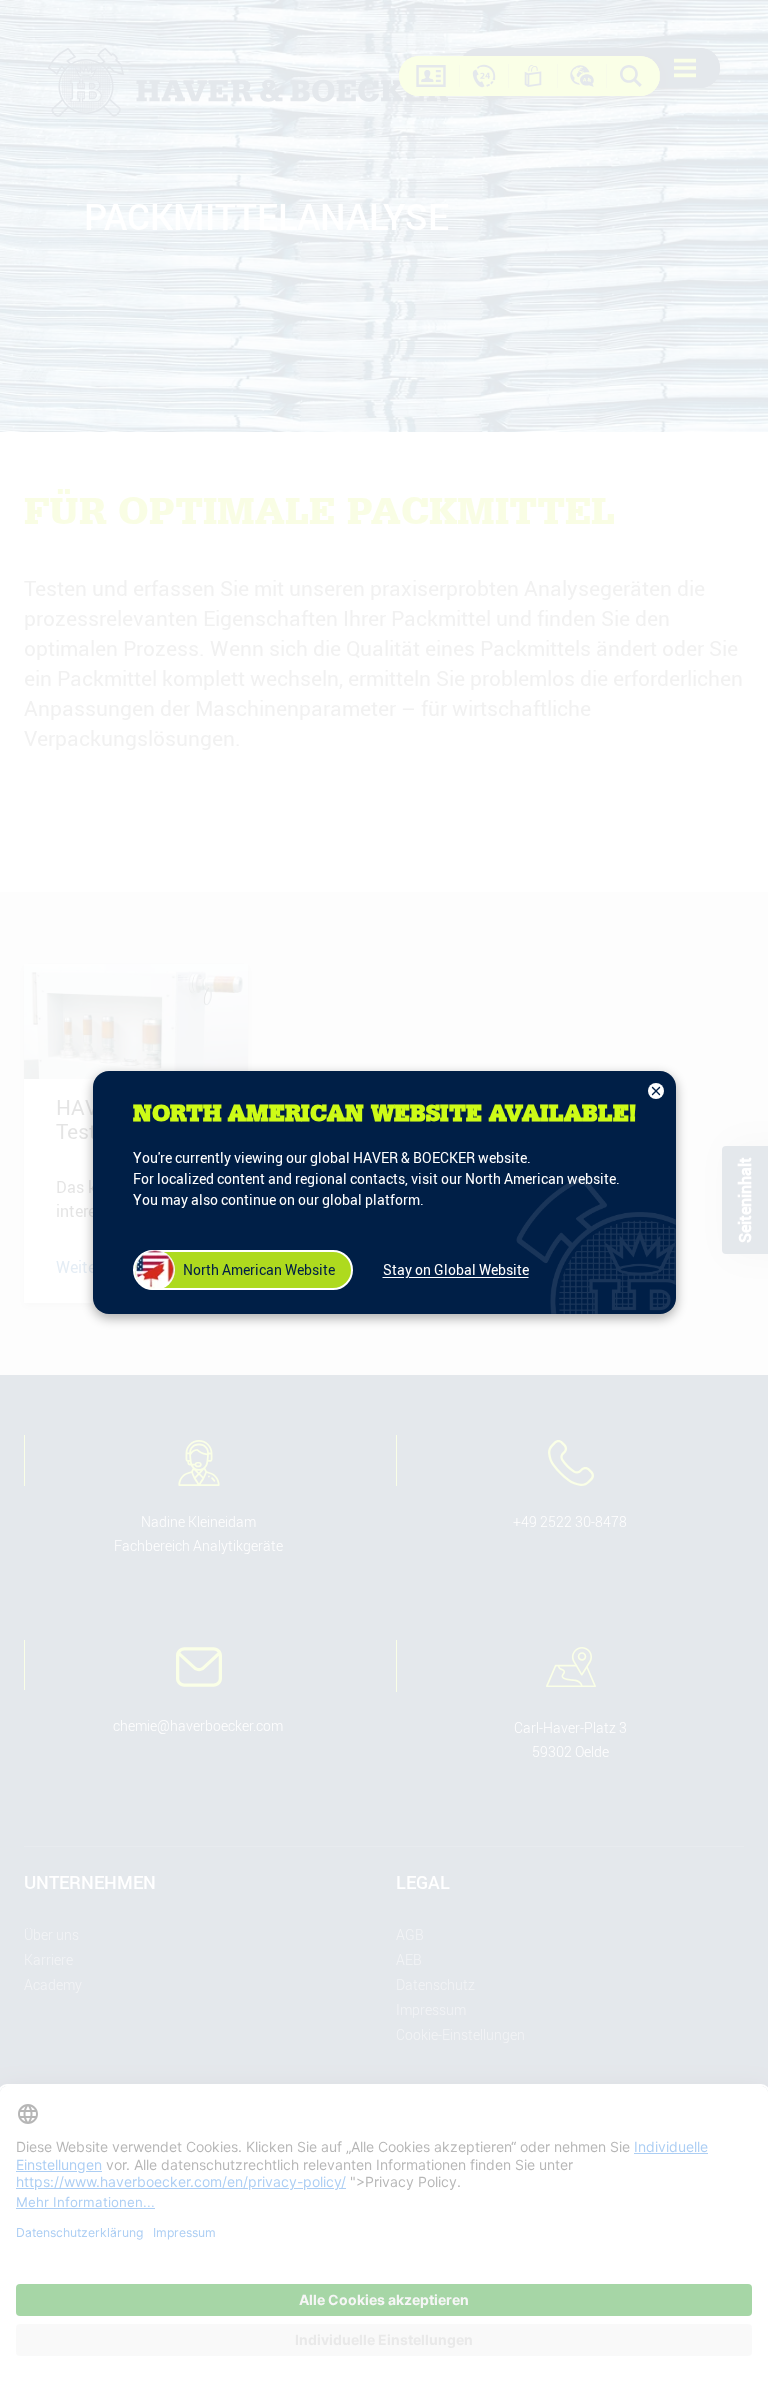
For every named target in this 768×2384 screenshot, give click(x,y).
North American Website (259, 1269)
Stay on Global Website (456, 1269)
